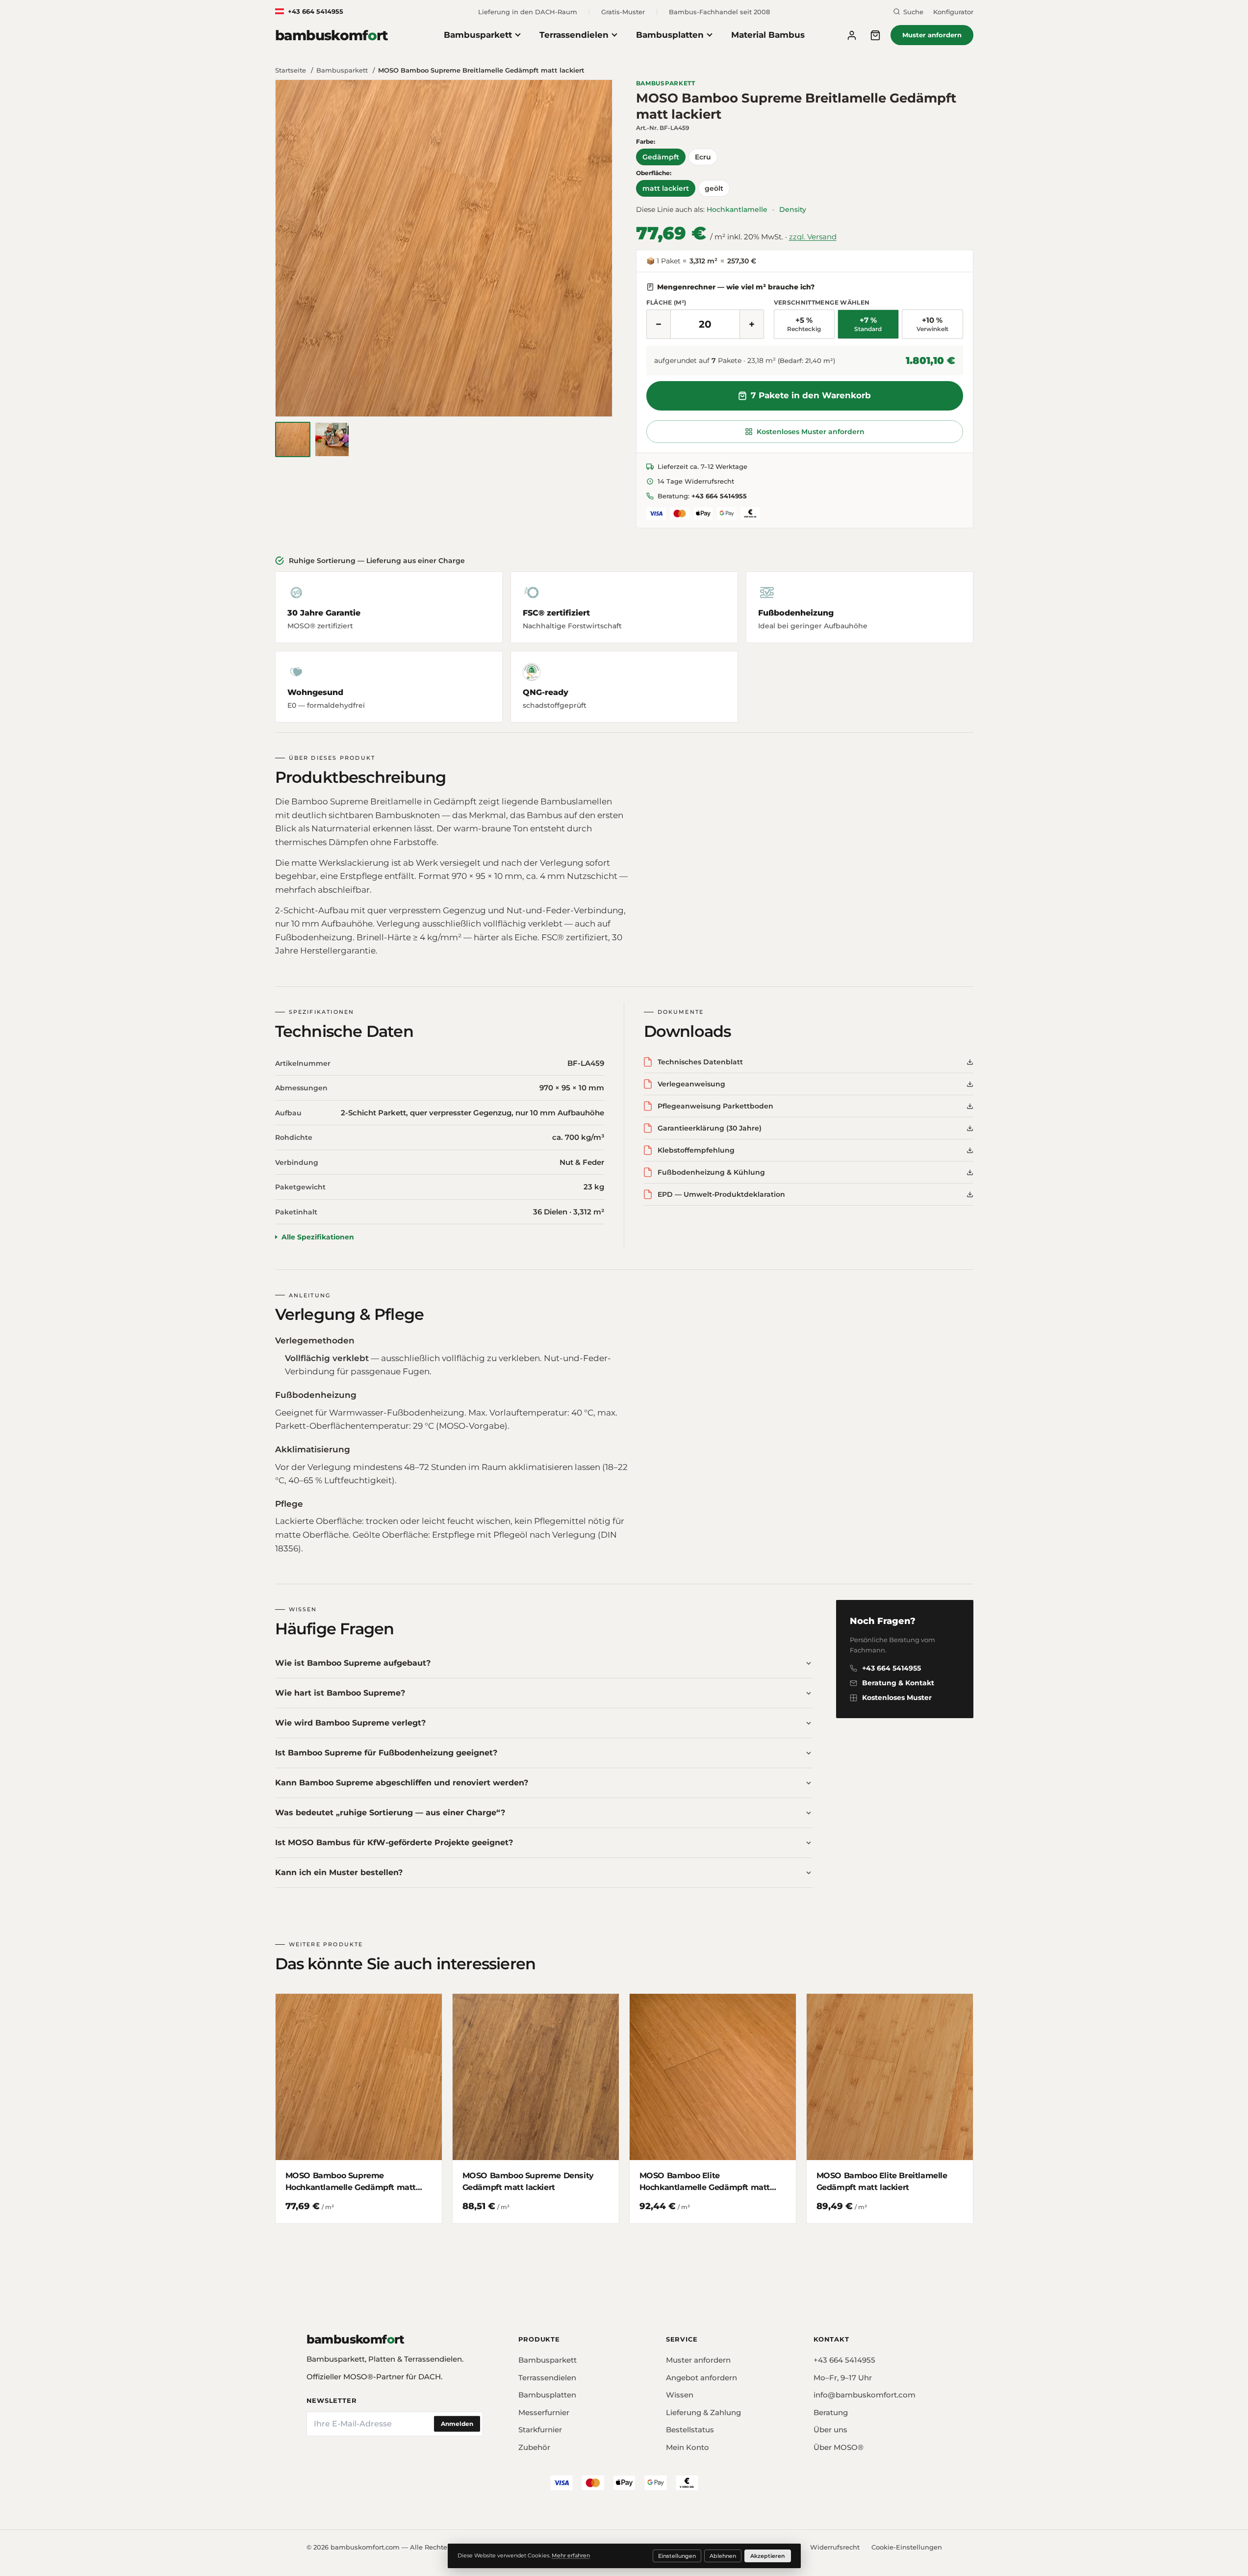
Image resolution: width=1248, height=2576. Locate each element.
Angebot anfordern (701, 2378)
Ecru (703, 157)
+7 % (868, 324)
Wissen (680, 2395)
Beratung (831, 2412)
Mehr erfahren (571, 2555)
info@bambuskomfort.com (865, 2395)
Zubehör (534, 2447)
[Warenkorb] (875, 35)
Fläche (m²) (666, 302)
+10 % (932, 324)
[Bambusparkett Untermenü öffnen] (522, 35)
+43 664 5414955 (316, 11)
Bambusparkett (478, 35)
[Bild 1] (293, 439)
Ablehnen (723, 2556)
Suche (913, 12)
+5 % (804, 324)
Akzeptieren (768, 2556)
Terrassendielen (574, 35)
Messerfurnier (544, 2412)
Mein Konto (688, 2447)
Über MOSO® (839, 2447)
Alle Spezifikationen (318, 1237)
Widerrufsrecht (835, 2547)
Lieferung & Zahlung (703, 2412)
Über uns (830, 2430)
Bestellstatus (690, 2430)
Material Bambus (768, 35)
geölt (714, 188)
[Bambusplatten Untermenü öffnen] (713, 35)
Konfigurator (953, 12)
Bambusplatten (670, 35)
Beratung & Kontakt (898, 1683)
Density (793, 209)
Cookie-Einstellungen (907, 2547)
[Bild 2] (332, 439)
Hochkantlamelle (737, 209)
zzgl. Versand (813, 237)
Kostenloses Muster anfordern (811, 432)
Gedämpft (661, 157)
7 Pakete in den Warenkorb (811, 395)
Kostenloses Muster (897, 1698)
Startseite (292, 70)
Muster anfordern (932, 35)
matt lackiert (666, 188)
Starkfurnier (540, 2430)
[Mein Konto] (852, 35)
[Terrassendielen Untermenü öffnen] (618, 35)
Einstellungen (677, 2556)
